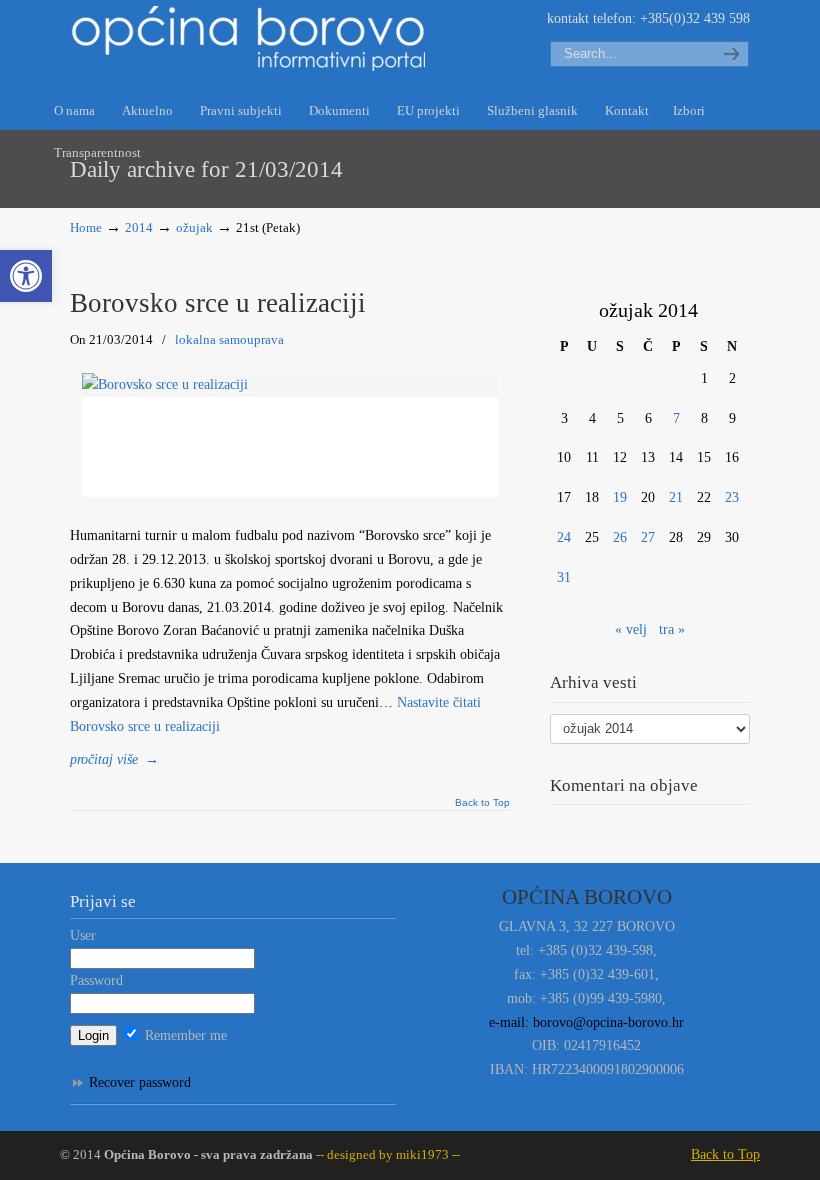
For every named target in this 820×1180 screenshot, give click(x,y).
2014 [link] (139, 228)
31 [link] (564, 577)
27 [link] (648, 537)
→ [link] (114, 759)
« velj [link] (631, 629)
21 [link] (676, 497)
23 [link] (732, 497)
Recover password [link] (140, 1082)
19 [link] (620, 497)
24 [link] (564, 537)
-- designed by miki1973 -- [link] (386, 1155)
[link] (26, 276)
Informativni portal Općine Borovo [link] (250, 38)
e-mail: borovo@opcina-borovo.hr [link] (586, 1022)
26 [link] (620, 537)
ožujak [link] (194, 228)
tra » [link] (672, 629)
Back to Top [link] (482, 803)
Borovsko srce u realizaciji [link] (218, 303)
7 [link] (676, 418)
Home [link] (86, 228)
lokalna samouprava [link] (229, 339)
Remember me (184, 1035)
